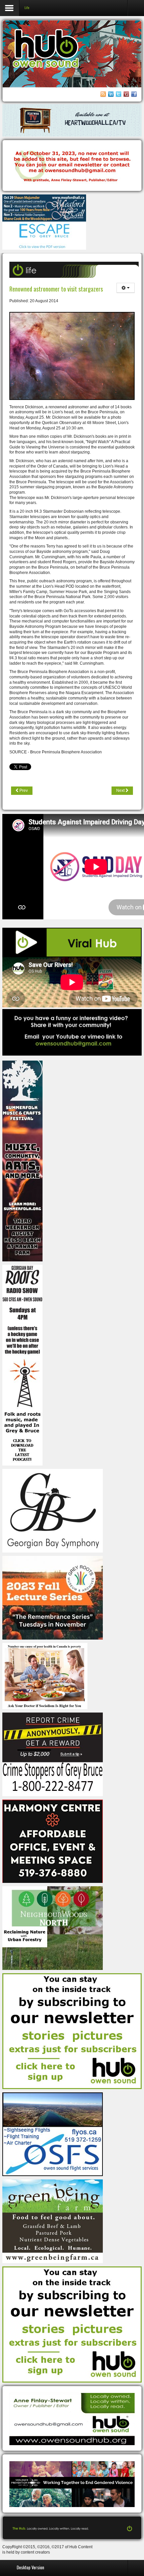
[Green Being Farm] (53, 2221)
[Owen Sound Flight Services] (53, 2134)
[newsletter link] (72, 2031)
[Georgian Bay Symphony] (53, 1510)
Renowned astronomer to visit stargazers (56, 289)
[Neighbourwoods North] (53, 1928)
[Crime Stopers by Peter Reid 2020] (53, 1754)
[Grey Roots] (53, 1597)
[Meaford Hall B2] (44, 208)
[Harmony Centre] (53, 1841)
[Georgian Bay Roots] (22, 1365)
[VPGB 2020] (72, 2484)
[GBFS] (22, 1161)
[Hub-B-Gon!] (72, 166)
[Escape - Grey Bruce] (44, 235)
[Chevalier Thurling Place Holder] (72, 120)
